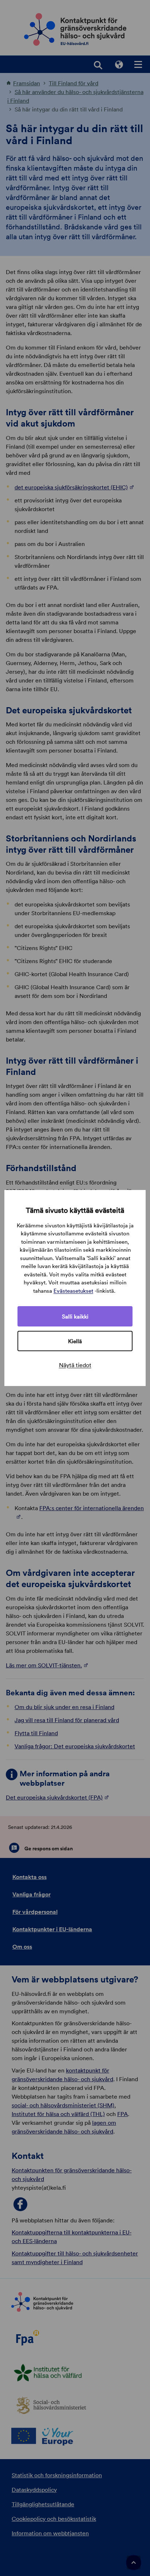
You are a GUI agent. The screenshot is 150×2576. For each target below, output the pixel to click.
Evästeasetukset (73, 1291)
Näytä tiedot (75, 1365)
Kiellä (75, 1341)
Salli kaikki (75, 1316)
